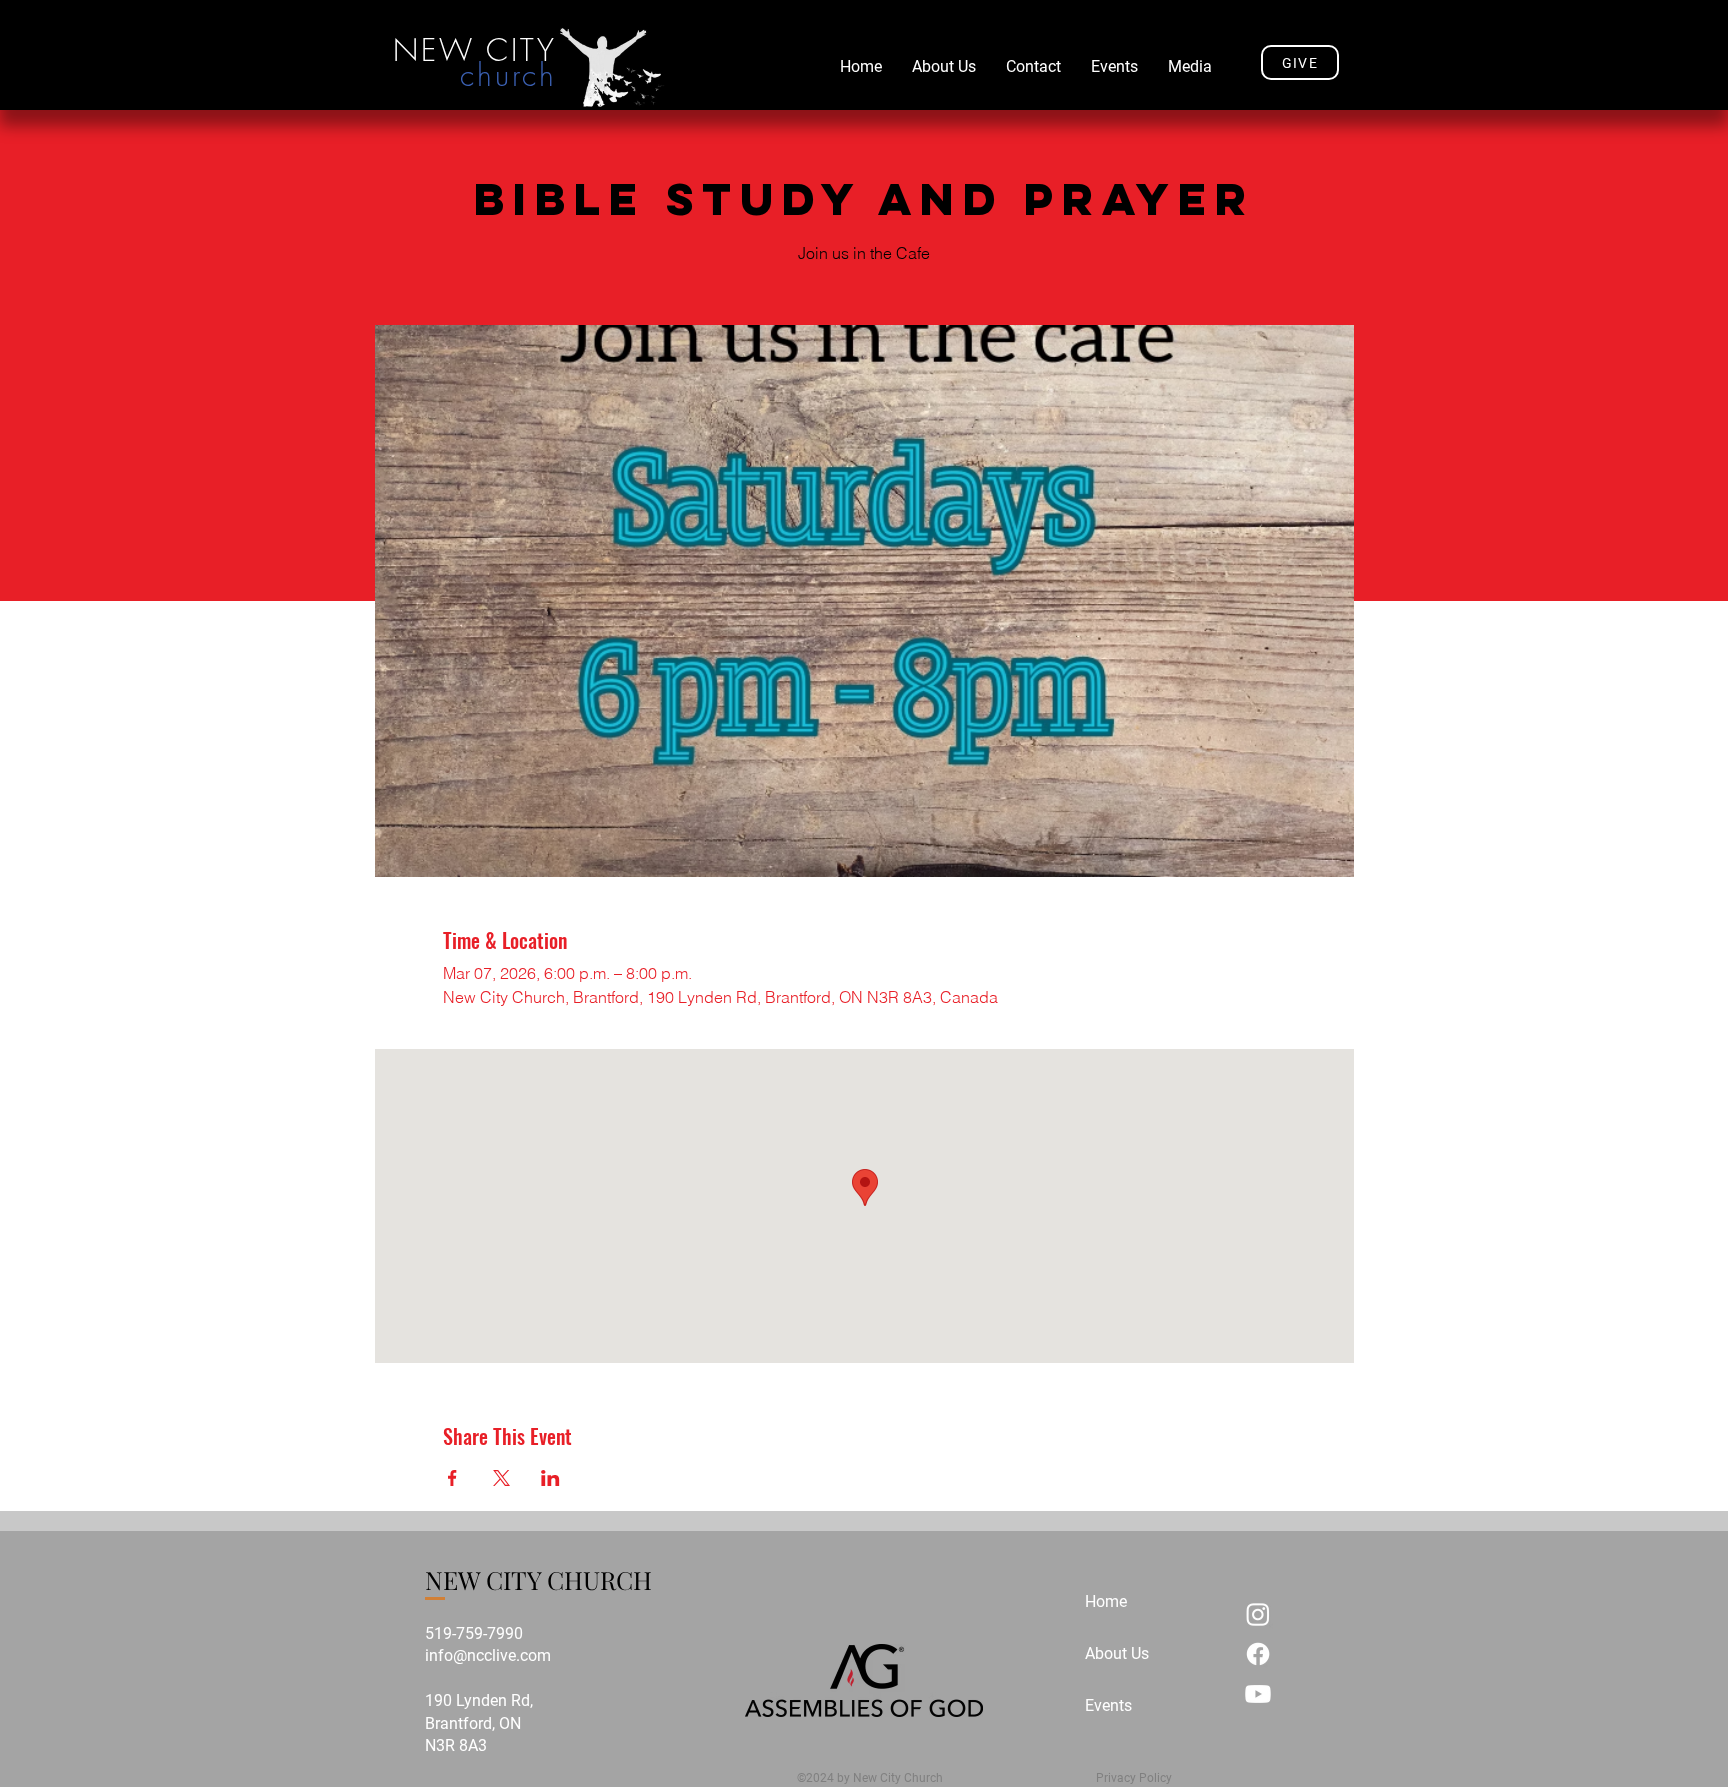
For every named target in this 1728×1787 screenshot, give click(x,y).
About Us (1117, 1653)
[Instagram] (1258, 1614)
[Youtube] (1258, 1694)
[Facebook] (1258, 1654)
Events (1108, 1705)
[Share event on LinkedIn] (550, 1478)
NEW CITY (475, 50)
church (508, 75)
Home (1106, 1601)
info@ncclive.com (488, 1655)
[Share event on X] (501, 1478)
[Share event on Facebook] (452, 1478)
